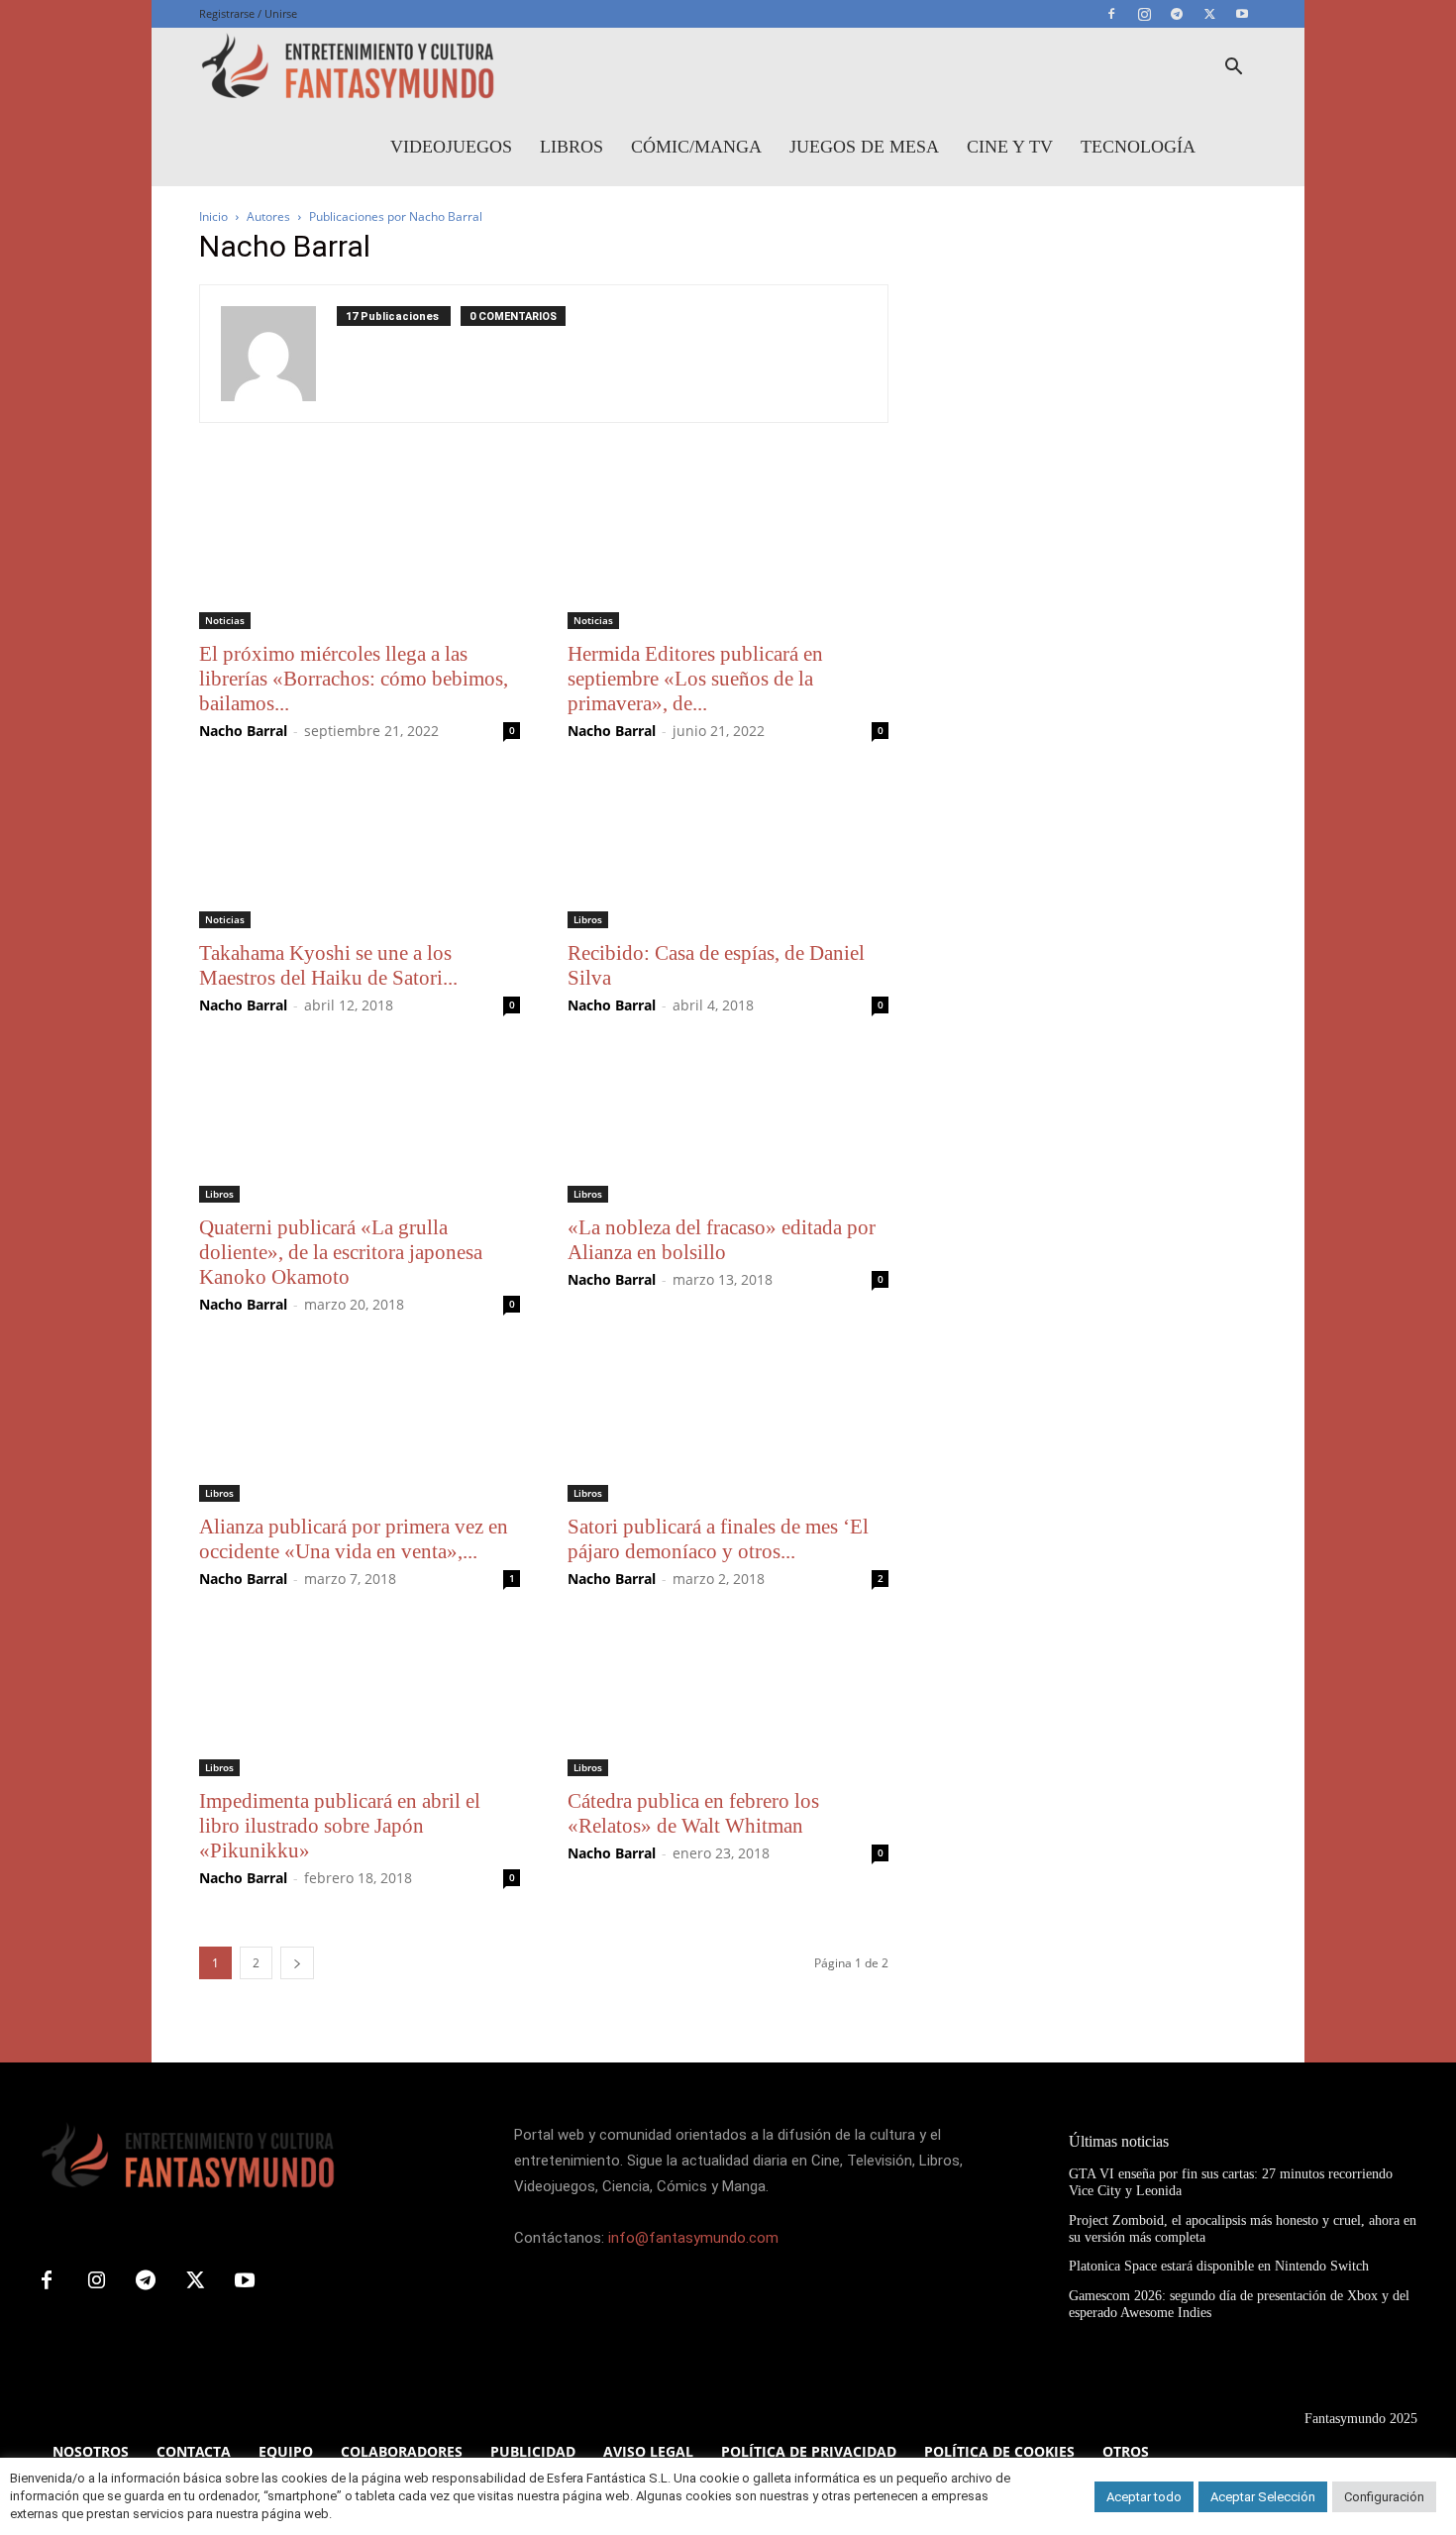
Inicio (213, 216)
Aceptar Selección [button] (1263, 2497)
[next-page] (297, 1963)
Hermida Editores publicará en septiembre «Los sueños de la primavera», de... (695, 679)
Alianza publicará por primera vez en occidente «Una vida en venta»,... (354, 1539)
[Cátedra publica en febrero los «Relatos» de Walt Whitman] (728, 1697)
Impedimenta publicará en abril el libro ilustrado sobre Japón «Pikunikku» (340, 1826)
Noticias (225, 620)
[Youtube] (1242, 14)
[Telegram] (1177, 14)
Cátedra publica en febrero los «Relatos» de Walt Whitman (693, 1813)
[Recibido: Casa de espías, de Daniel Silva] (728, 849)
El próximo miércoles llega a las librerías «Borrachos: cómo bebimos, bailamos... (354, 679)
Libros (572, 147)
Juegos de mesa (864, 147)
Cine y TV (1010, 147)
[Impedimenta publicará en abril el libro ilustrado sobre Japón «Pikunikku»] (360, 1697)
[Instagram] (1144, 14)
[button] (1233, 69)
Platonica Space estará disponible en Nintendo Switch (1219, 2266)
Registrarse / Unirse (248, 13)
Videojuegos (451, 147)
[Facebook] (1111, 14)
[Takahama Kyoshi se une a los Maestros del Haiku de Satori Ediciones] (360, 849)
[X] (1209, 14)
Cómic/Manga (696, 147)
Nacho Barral (243, 731)
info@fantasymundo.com (693, 2238)
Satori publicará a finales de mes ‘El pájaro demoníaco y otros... (718, 1539)
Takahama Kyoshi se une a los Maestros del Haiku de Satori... (328, 965)
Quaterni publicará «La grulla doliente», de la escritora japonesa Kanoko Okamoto (341, 1252)
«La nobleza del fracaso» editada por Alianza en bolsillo (722, 1240)
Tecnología (1138, 147)
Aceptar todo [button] (1144, 2497)
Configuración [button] (1384, 2497)
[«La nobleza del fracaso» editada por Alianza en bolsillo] (728, 1123)
